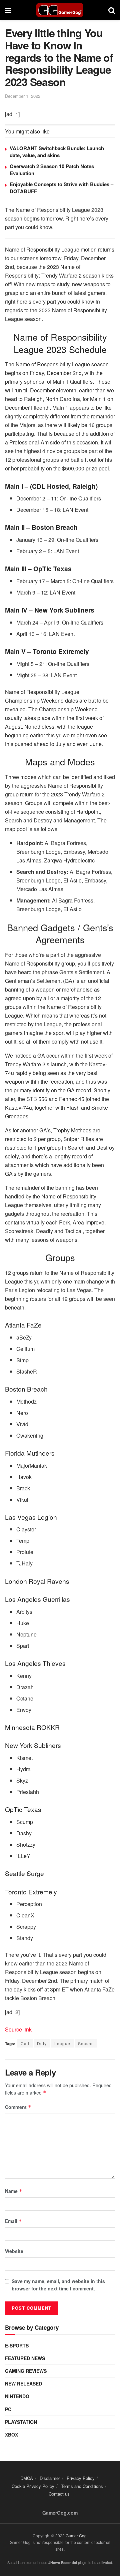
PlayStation (21, 2422)
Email (13, 2221)
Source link (18, 2029)
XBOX (11, 2435)
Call (25, 2043)
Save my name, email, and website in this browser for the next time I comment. (58, 2285)
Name (14, 2191)
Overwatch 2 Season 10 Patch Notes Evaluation (52, 170)
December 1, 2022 (23, 96)
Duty (42, 2043)
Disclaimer (50, 2478)
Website (14, 2251)
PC (8, 2409)
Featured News (25, 2358)
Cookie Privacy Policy (33, 2486)
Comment (18, 2107)
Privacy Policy (81, 2478)
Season (86, 2043)
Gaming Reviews (26, 2371)
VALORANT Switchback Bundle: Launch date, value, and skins (57, 152)
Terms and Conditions (82, 2486)
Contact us (59, 2494)
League (62, 2043)
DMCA (27, 2478)
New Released (23, 2383)
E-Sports (17, 2345)
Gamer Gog (76, 2535)
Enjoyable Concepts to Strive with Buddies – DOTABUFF (61, 188)
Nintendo (17, 2396)
